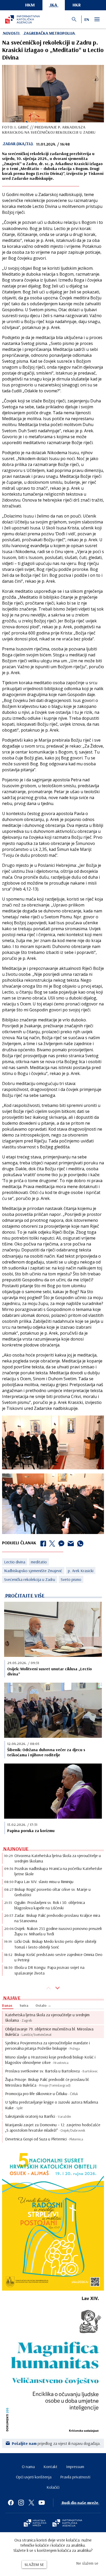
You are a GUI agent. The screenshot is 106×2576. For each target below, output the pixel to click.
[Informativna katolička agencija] (67, 2523)
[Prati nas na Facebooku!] (11, 2503)
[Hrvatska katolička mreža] (35, 2523)
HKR (77, 5)
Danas (7, 2005)
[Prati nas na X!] (31, 2503)
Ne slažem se (87, 2563)
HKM (30, 5)
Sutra (24, 2005)
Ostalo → (43, 2005)
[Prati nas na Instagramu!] (21, 2503)
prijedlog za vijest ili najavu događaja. (56, 2443)
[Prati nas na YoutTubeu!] (42, 2503)
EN (87, 19)
